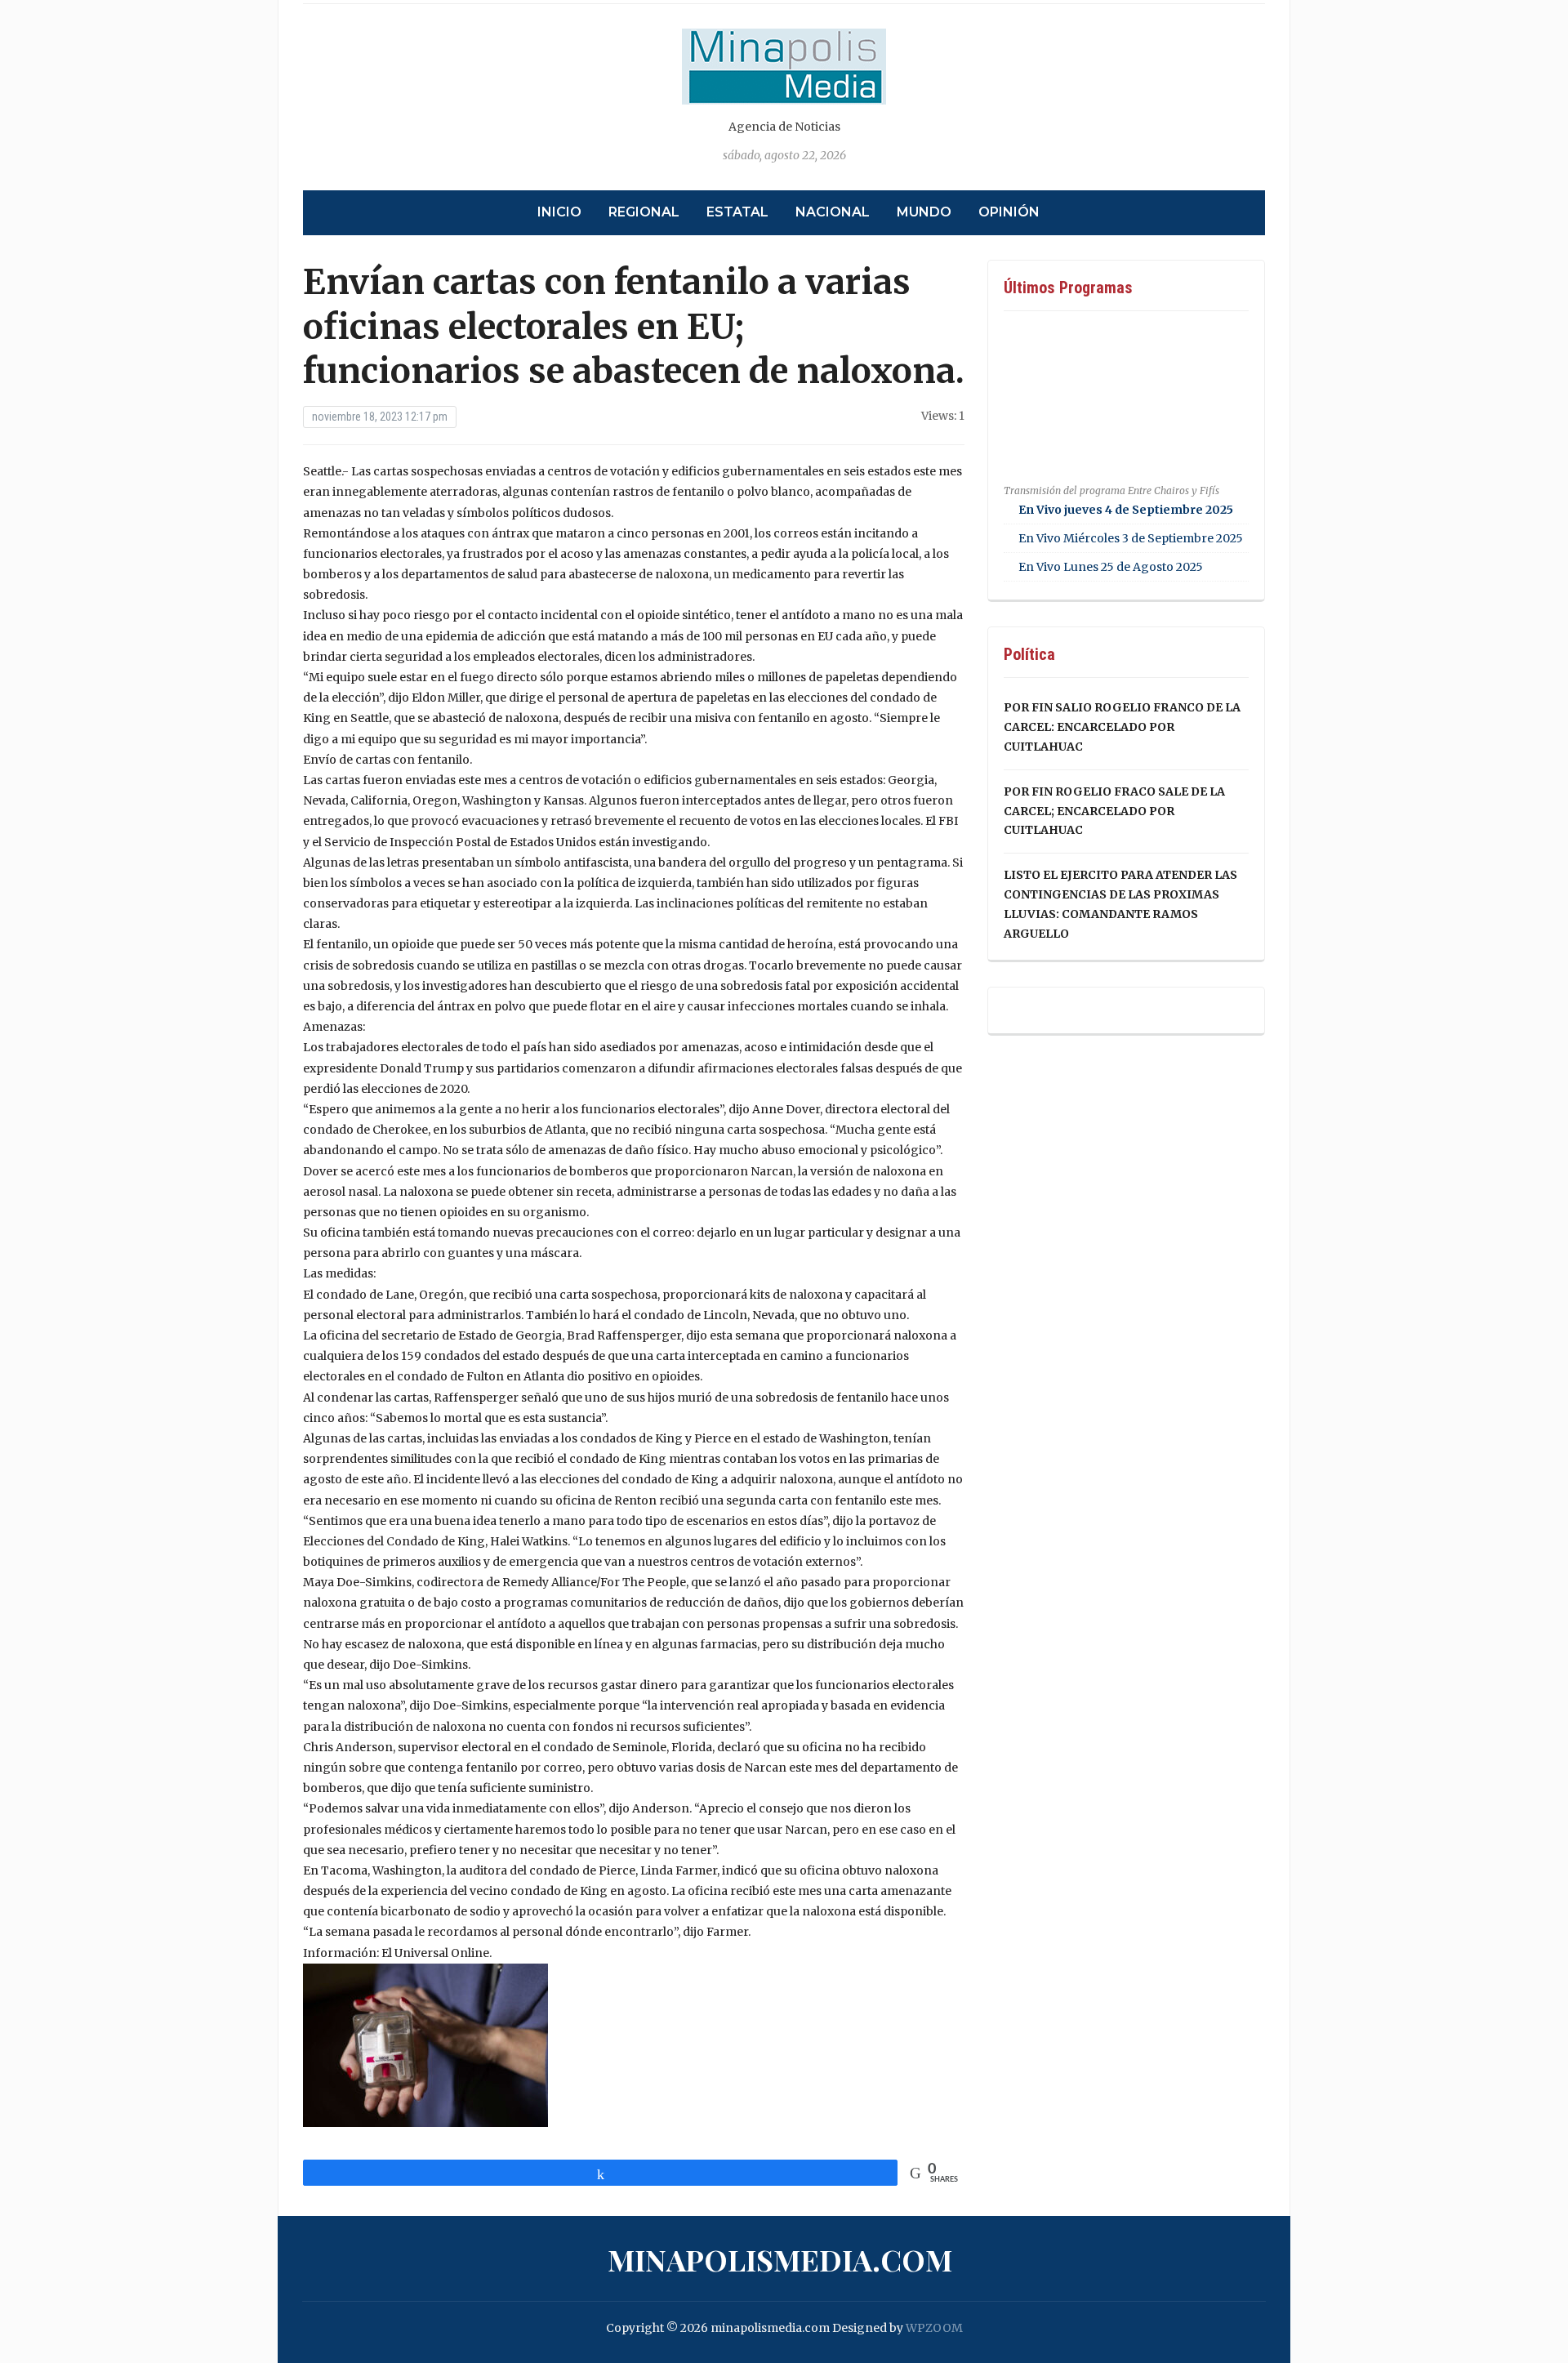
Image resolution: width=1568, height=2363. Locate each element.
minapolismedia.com (780, 2259)
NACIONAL (833, 212)
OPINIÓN (1009, 212)
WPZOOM (934, 2328)
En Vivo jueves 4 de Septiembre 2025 (1126, 510)
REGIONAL (644, 212)
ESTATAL (737, 212)
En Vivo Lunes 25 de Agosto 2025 (1111, 567)
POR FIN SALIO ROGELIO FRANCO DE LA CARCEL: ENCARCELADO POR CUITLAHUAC (1122, 727)
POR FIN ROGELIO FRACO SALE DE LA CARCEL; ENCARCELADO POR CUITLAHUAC (1114, 811)
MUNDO (924, 212)
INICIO (559, 212)
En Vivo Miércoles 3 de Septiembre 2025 (1131, 538)
